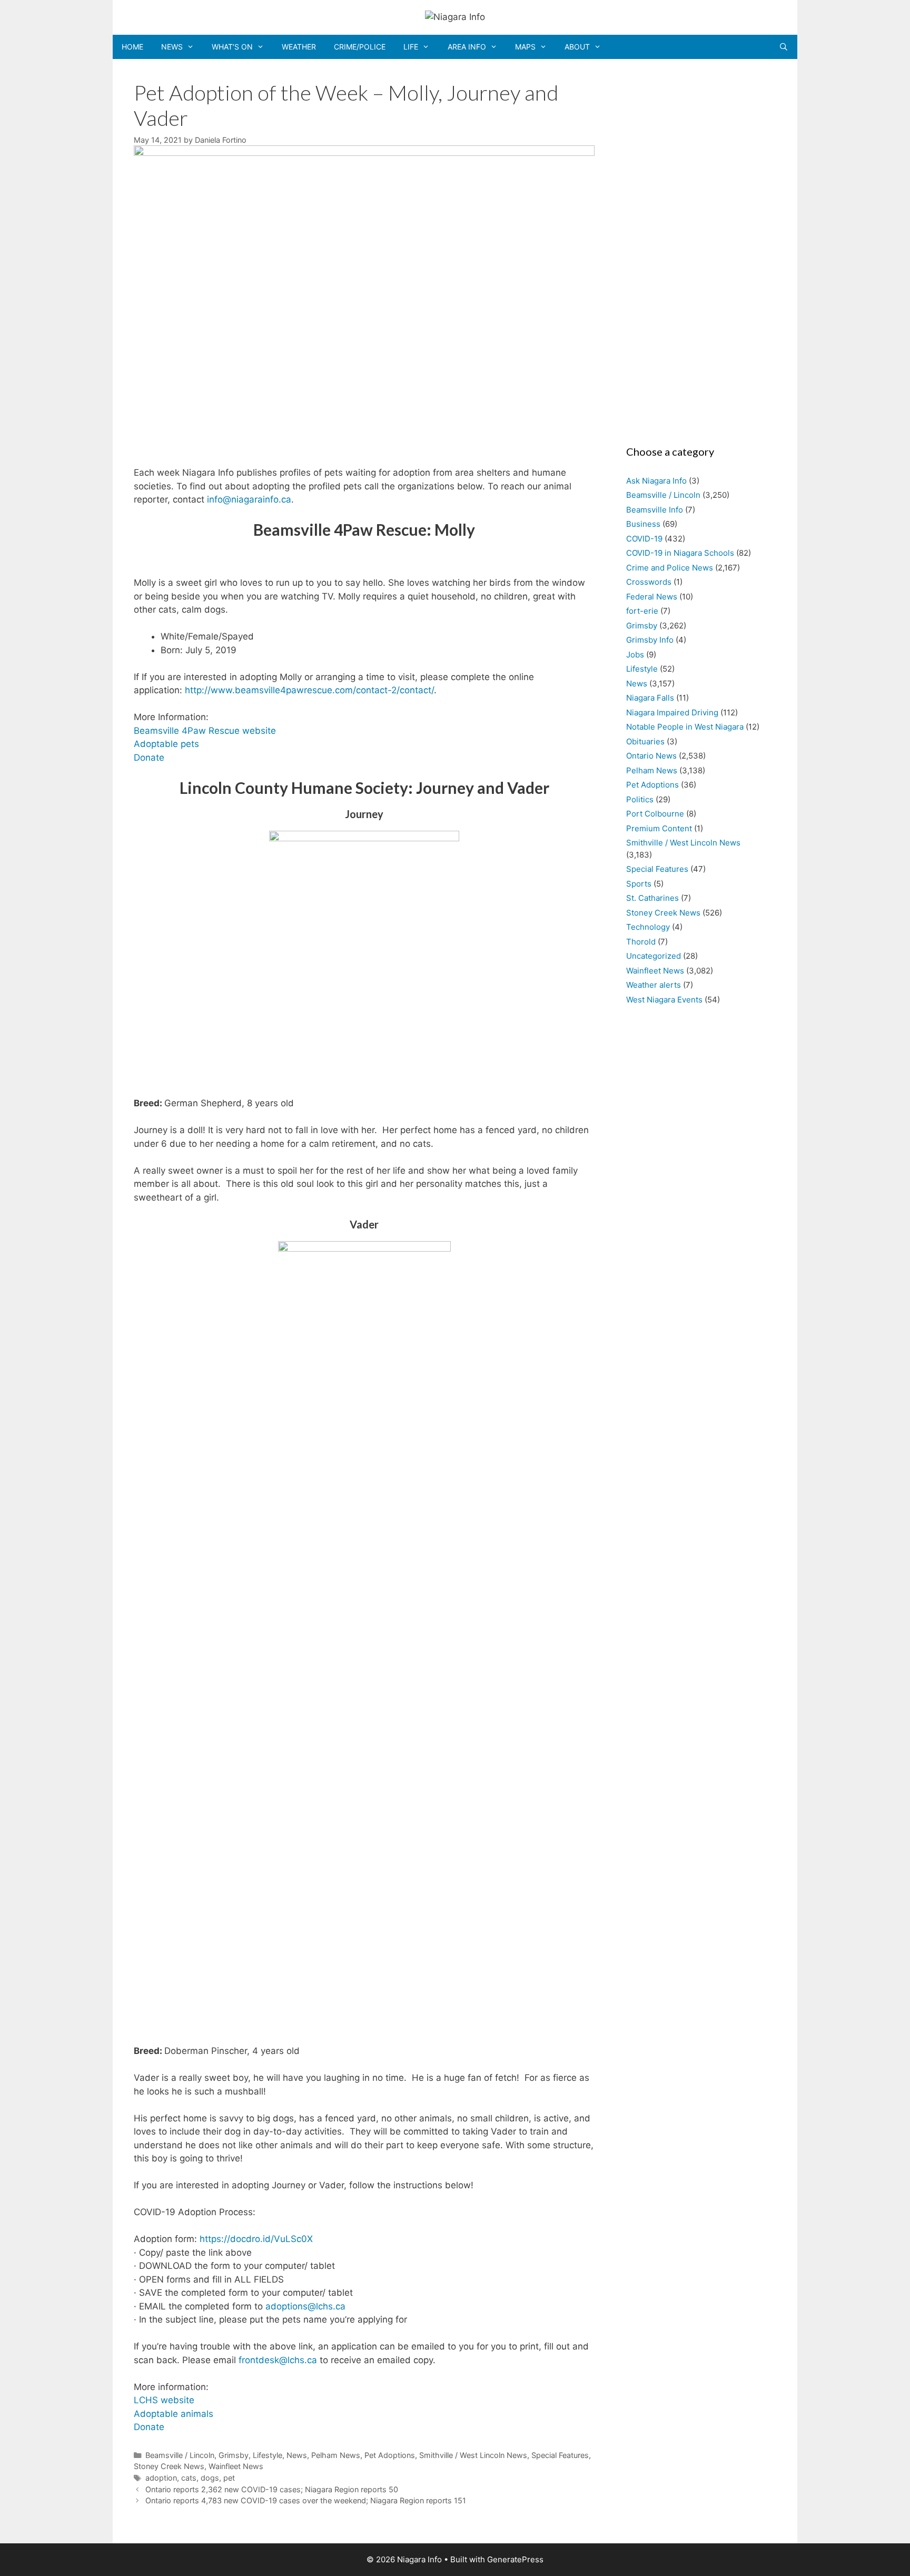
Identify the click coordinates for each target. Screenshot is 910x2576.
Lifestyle (268, 2455)
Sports (639, 884)
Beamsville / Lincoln (180, 2455)
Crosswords (649, 582)
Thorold (641, 942)
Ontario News (651, 756)
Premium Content (659, 828)
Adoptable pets (166, 744)
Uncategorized (654, 956)
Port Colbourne (655, 814)
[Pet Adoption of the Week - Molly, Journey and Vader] (364, 153)
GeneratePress (515, 2559)
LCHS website (164, 2400)
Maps (525, 47)
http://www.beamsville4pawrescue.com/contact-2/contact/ (309, 690)
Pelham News (336, 2455)
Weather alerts (654, 985)
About (577, 47)
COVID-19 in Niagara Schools (680, 553)
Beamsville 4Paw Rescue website (205, 731)
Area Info (467, 47)
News (172, 47)
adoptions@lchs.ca (305, 2306)
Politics (640, 799)
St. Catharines (652, 898)
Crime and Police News (670, 568)
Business (643, 524)
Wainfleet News (236, 2466)
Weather (299, 47)
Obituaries (645, 741)
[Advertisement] (696, 249)
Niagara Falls (650, 698)
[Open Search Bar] (784, 47)
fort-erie (642, 611)
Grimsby (234, 2455)
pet (229, 2478)
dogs (210, 2478)
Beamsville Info (655, 510)
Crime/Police (360, 47)
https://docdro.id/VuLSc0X (256, 2239)
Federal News (652, 597)
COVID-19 (644, 539)
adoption (161, 2478)
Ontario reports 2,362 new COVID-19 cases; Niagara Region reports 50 (272, 2489)
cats (189, 2478)
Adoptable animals (174, 2414)
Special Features (560, 2455)
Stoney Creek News (169, 2466)
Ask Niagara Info (656, 481)
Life (411, 47)
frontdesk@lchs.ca (278, 2360)
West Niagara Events (664, 1000)
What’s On (232, 47)
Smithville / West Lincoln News (473, 2455)
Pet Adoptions (390, 2455)
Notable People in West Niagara (685, 727)
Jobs (635, 655)
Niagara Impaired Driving (672, 712)
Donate (149, 758)
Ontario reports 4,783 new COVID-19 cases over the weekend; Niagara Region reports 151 (306, 2500)
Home (132, 47)
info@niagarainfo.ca (249, 499)
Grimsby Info (650, 640)
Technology (648, 927)
